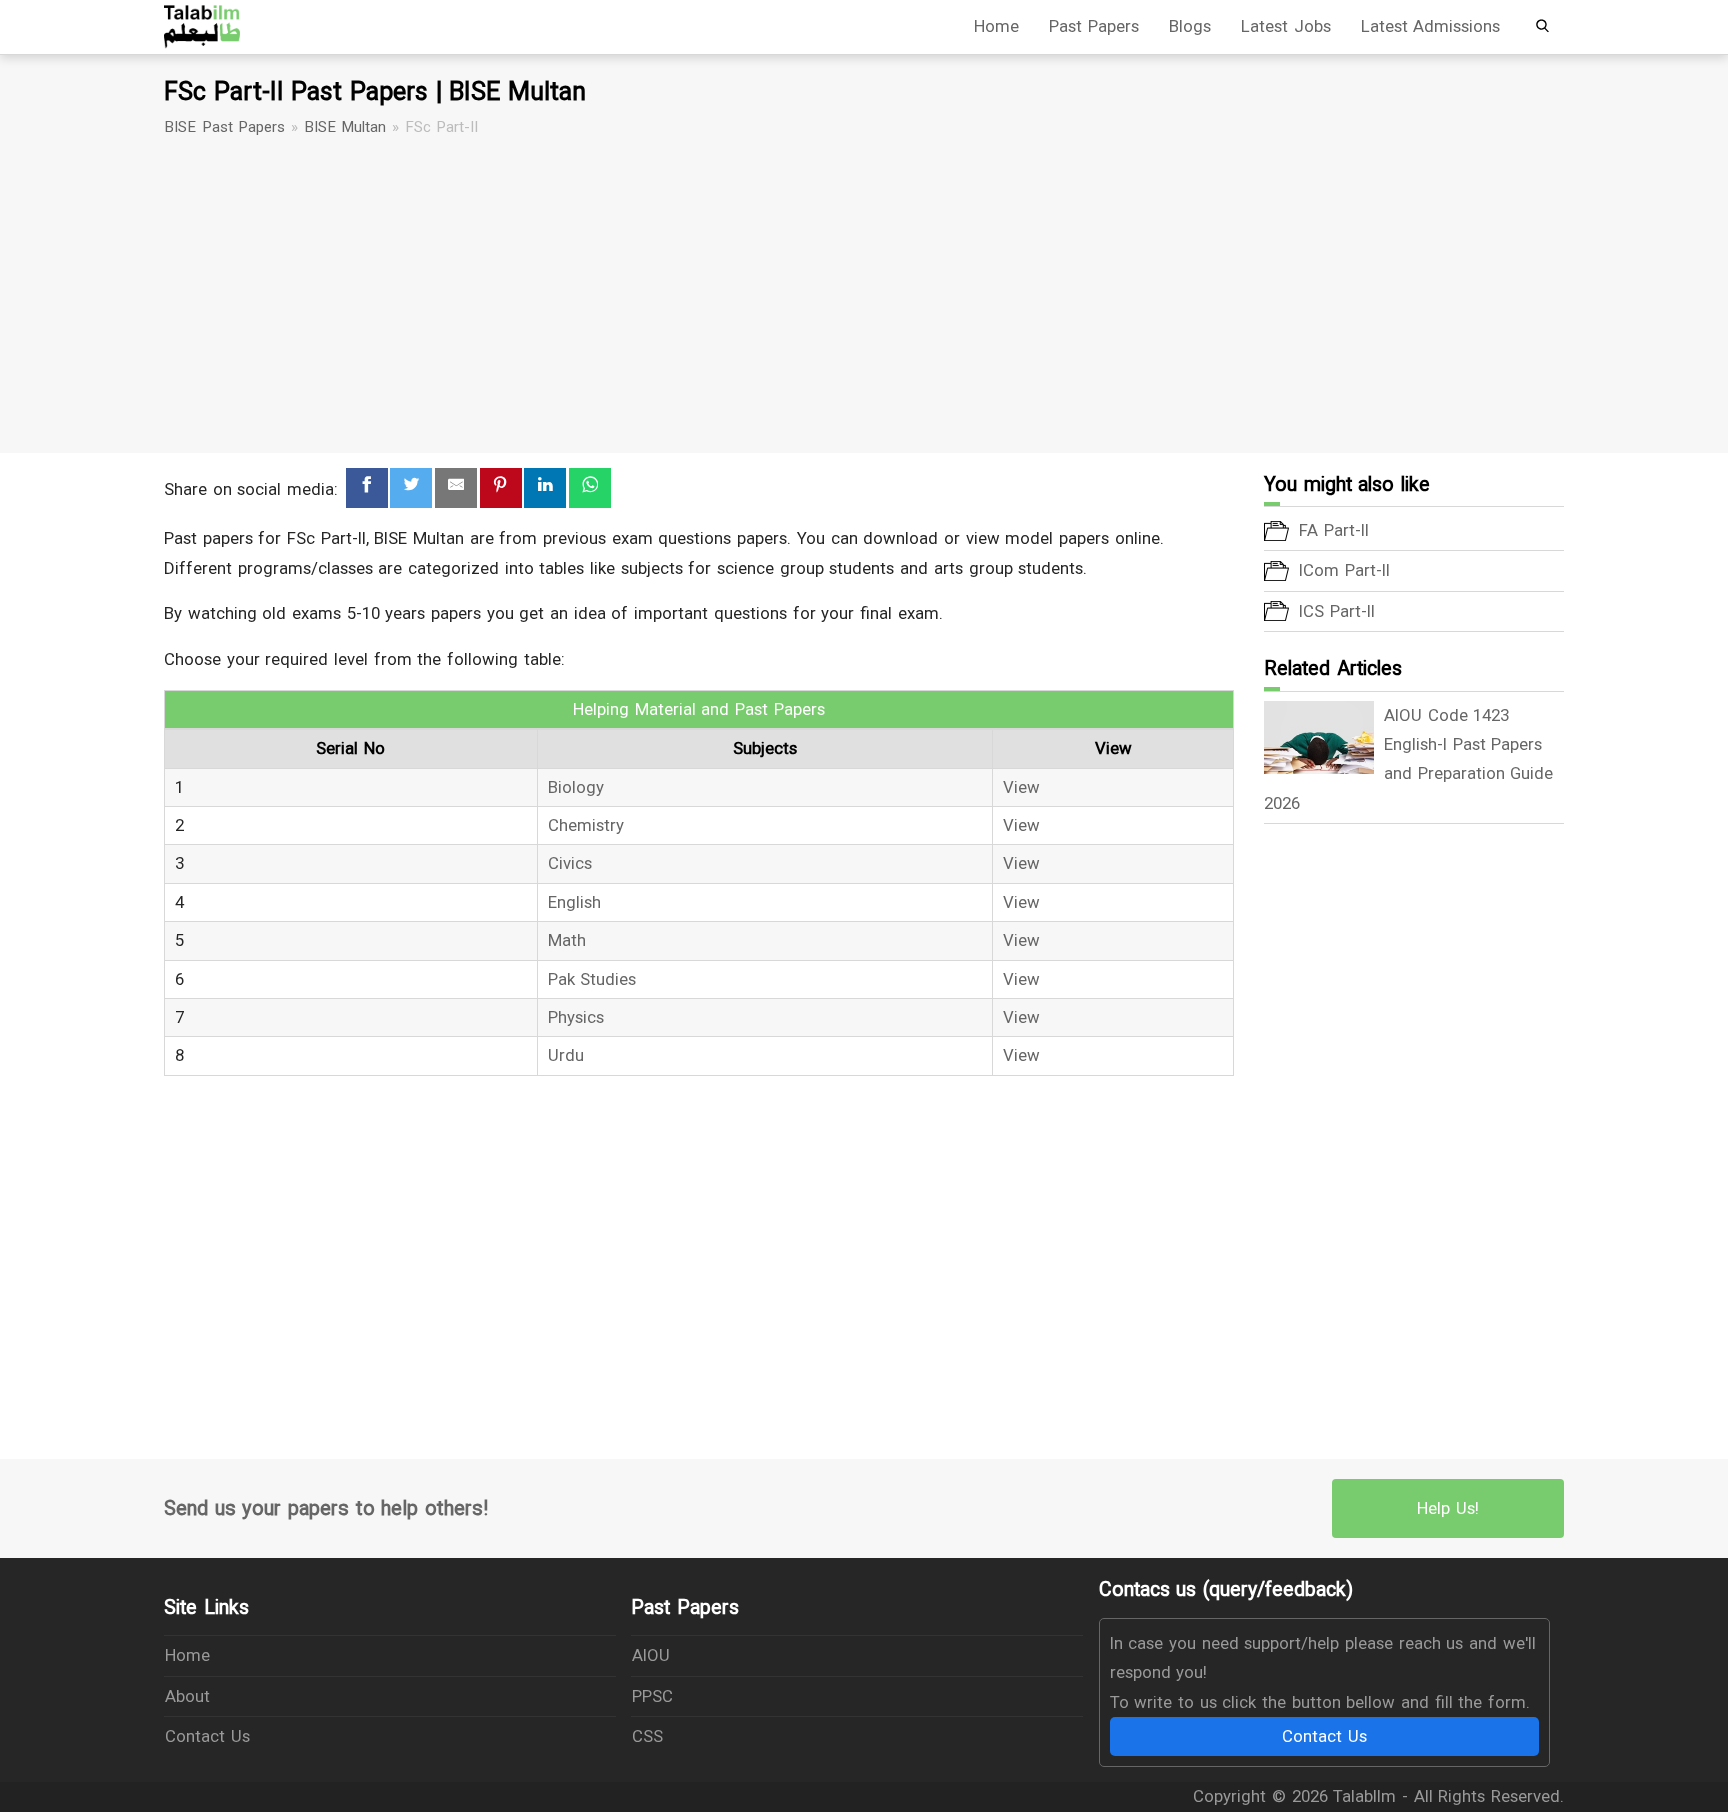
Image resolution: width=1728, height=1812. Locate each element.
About (187, 1696)
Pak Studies (592, 979)
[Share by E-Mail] (456, 488)
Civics (570, 863)
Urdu (566, 1055)
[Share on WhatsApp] (590, 488)
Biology (576, 787)
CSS (647, 1736)
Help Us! (1448, 1508)
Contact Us (207, 1736)
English (574, 902)
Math (567, 940)
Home (996, 26)
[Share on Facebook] (367, 488)
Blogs (1190, 26)
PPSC (652, 1696)
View (1021, 787)
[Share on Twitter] (411, 488)
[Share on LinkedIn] (545, 488)
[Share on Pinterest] (501, 488)
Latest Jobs (1286, 26)
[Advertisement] (864, 296)
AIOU (651, 1655)
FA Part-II (1334, 530)
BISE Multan (345, 127)
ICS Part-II (1337, 611)
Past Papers (1094, 26)
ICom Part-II (1344, 570)
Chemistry (586, 825)
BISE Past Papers (224, 127)
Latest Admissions (1431, 26)
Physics (576, 1017)
